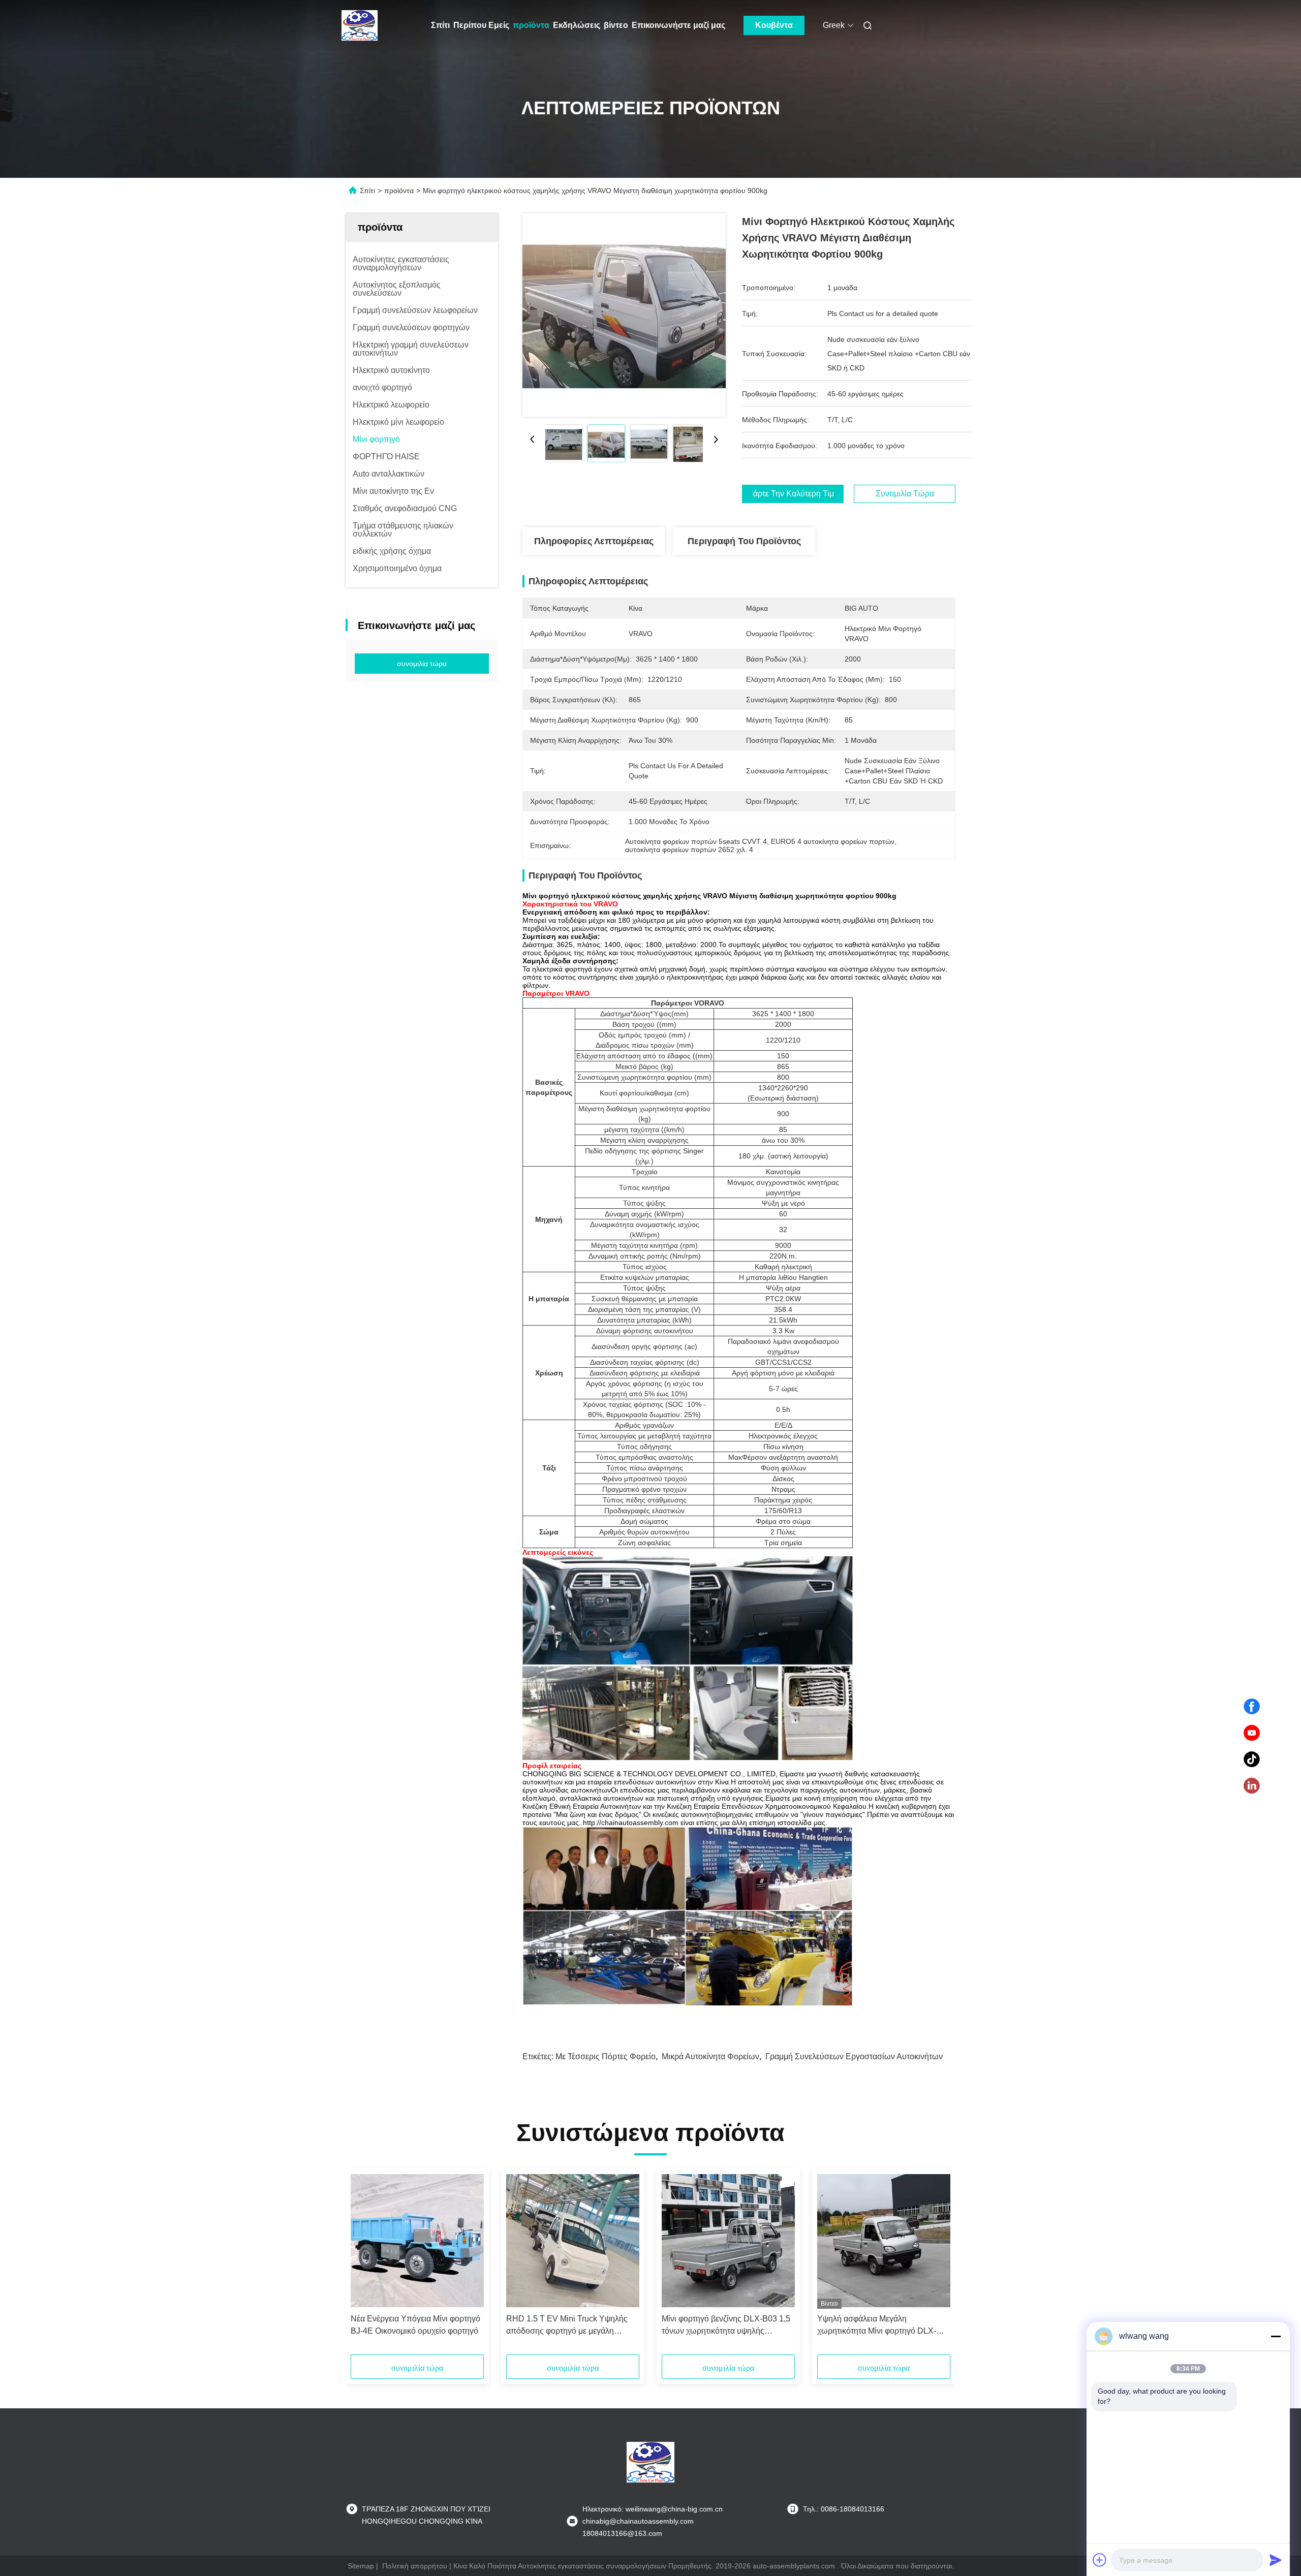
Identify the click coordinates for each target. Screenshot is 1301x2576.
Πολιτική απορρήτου (415, 2566)
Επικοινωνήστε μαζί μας (678, 25)
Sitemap (361, 2566)
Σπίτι (440, 25)
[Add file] (1100, 2560)
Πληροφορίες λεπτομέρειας (594, 541)
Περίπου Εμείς (481, 25)
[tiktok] (1252, 1760)
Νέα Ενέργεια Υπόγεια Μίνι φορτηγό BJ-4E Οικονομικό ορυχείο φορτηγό (415, 2325)
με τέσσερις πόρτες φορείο (606, 2056)
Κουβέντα (774, 25)
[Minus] (1276, 2336)
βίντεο (616, 25)
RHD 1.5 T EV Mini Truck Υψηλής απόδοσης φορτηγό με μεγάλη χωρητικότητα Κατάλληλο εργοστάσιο (573, 2326)
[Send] (1276, 2560)
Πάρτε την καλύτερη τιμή (793, 494)
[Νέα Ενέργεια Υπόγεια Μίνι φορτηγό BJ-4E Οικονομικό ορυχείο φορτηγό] (417, 2241)
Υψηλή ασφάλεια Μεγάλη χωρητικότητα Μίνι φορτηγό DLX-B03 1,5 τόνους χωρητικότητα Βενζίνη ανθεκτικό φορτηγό (877, 2326)
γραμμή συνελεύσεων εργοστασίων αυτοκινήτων (854, 2056)
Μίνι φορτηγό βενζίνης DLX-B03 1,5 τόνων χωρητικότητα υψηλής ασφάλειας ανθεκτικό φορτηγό (726, 2326)
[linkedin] (1252, 1786)
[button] (364, 2265)
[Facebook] (1252, 1707)
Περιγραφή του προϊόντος (744, 541)
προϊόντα (531, 25)
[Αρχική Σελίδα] (360, 25)
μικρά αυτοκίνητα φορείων (710, 2056)
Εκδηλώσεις (577, 25)
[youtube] (1252, 1733)
